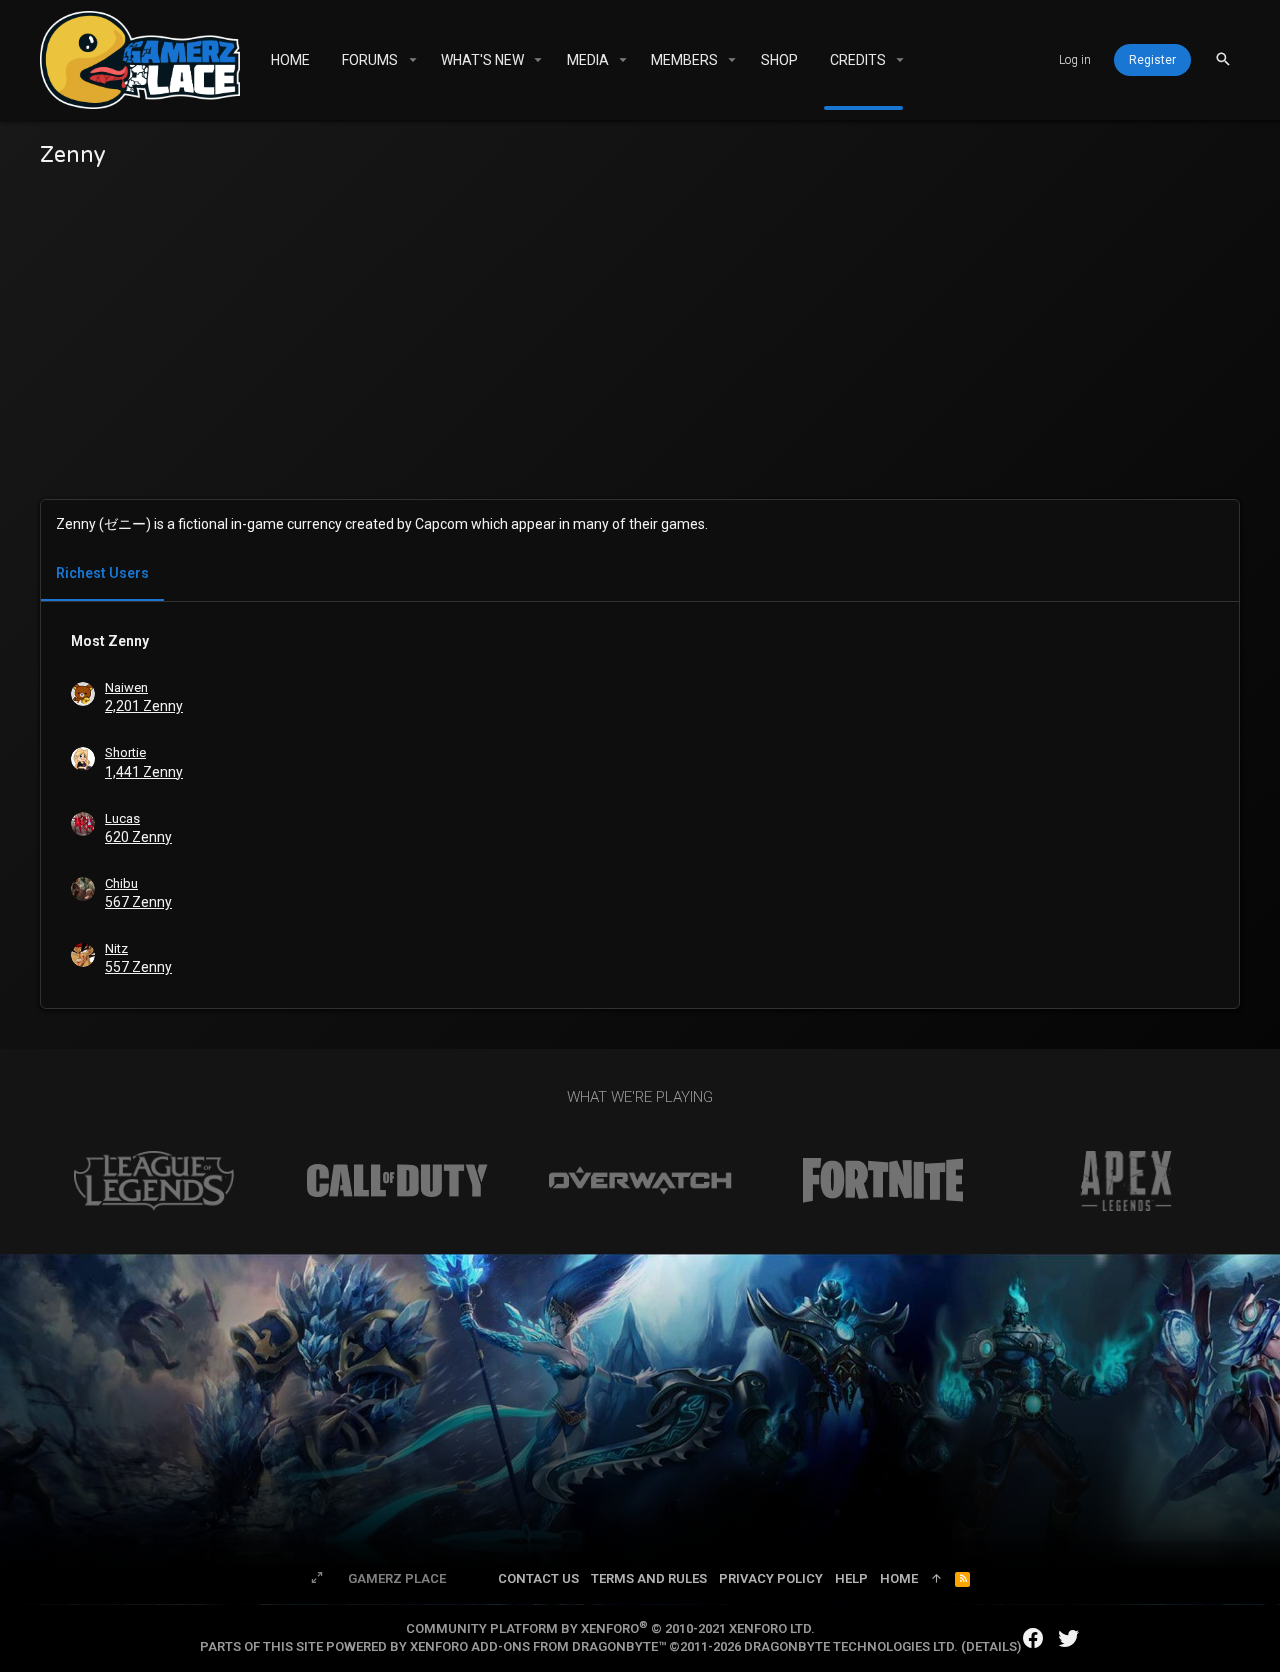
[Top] (936, 1579)
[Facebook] (1033, 1638)
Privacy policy (771, 1578)
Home (899, 1578)
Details (991, 1646)
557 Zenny (138, 967)
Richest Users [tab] (102, 573)
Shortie (125, 752)
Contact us (538, 1578)
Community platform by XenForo (610, 1628)
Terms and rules (649, 1578)
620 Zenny (138, 837)
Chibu (121, 883)
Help (851, 1578)
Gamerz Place (397, 1578)
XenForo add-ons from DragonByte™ (538, 1646)
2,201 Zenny (144, 706)
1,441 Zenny (144, 772)
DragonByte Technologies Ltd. (851, 1646)
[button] (412, 60)
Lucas (122, 818)
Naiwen (126, 687)
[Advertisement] (640, 349)
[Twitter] (1069, 1638)
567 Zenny (138, 902)
